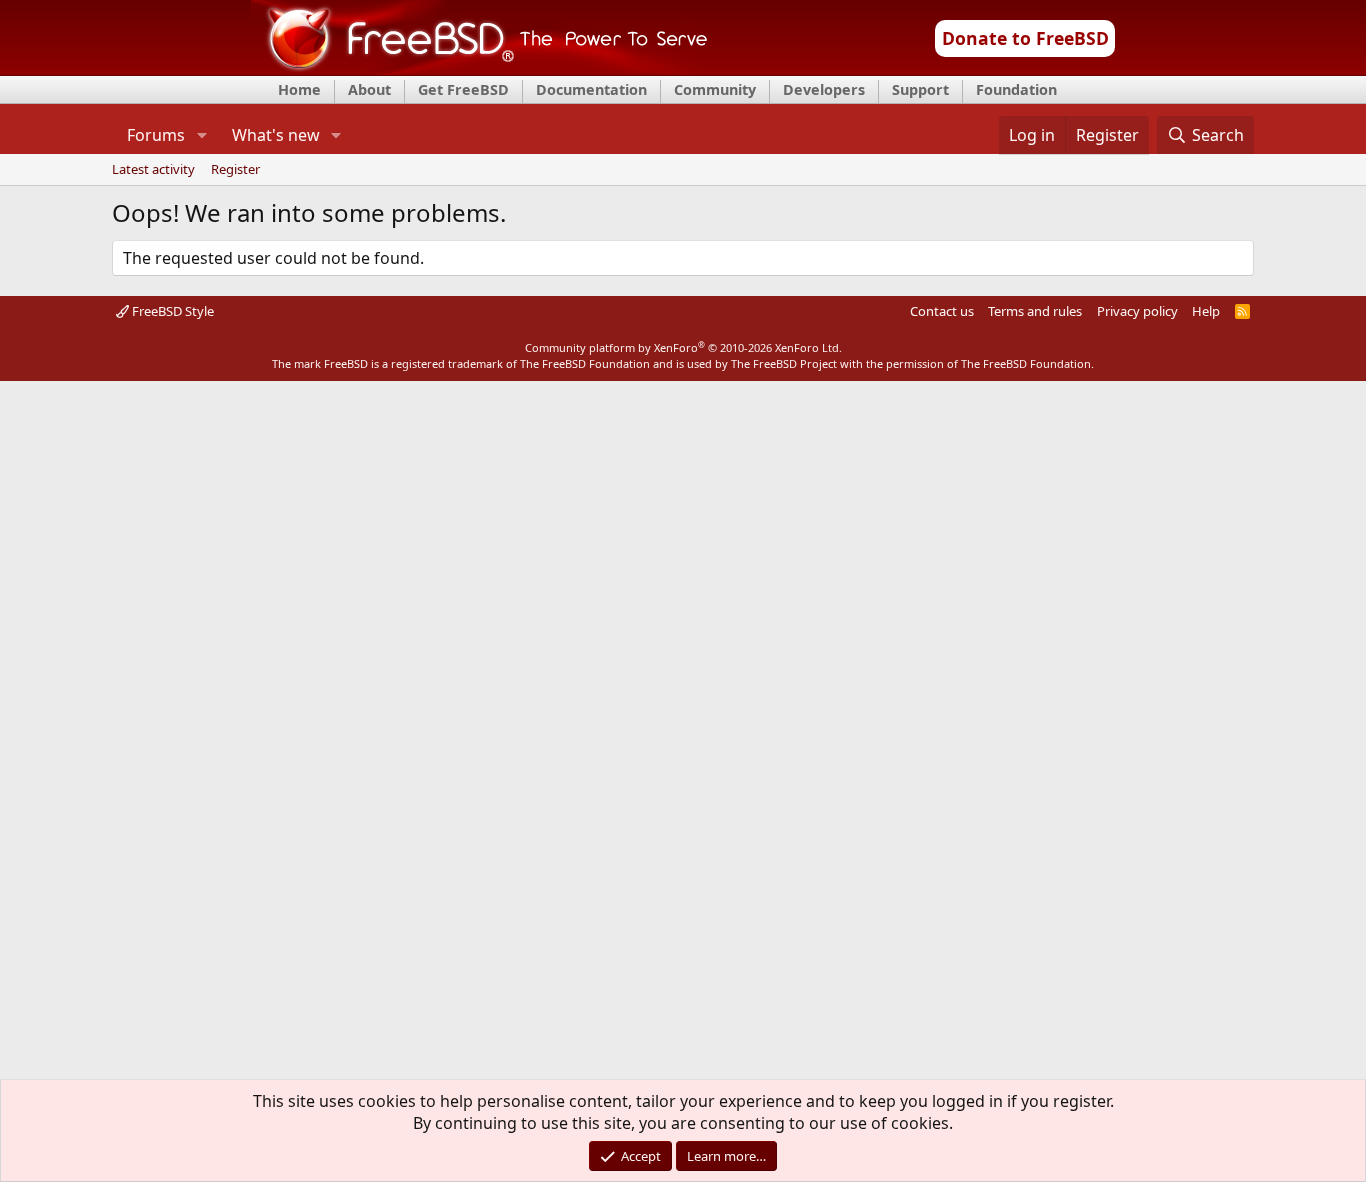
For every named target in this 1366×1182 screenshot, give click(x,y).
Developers (824, 89)
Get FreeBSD (463, 89)
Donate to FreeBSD (1025, 38)
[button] (201, 135)
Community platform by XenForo (683, 347)
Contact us (942, 311)
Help (1206, 311)
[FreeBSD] (479, 69)
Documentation (591, 89)
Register (235, 170)
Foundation (1016, 89)
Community (715, 89)
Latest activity (153, 170)
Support (920, 89)
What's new (276, 135)
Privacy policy (1137, 311)
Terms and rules (1035, 311)
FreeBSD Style (171, 311)
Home (299, 89)
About (369, 89)
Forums (156, 135)
